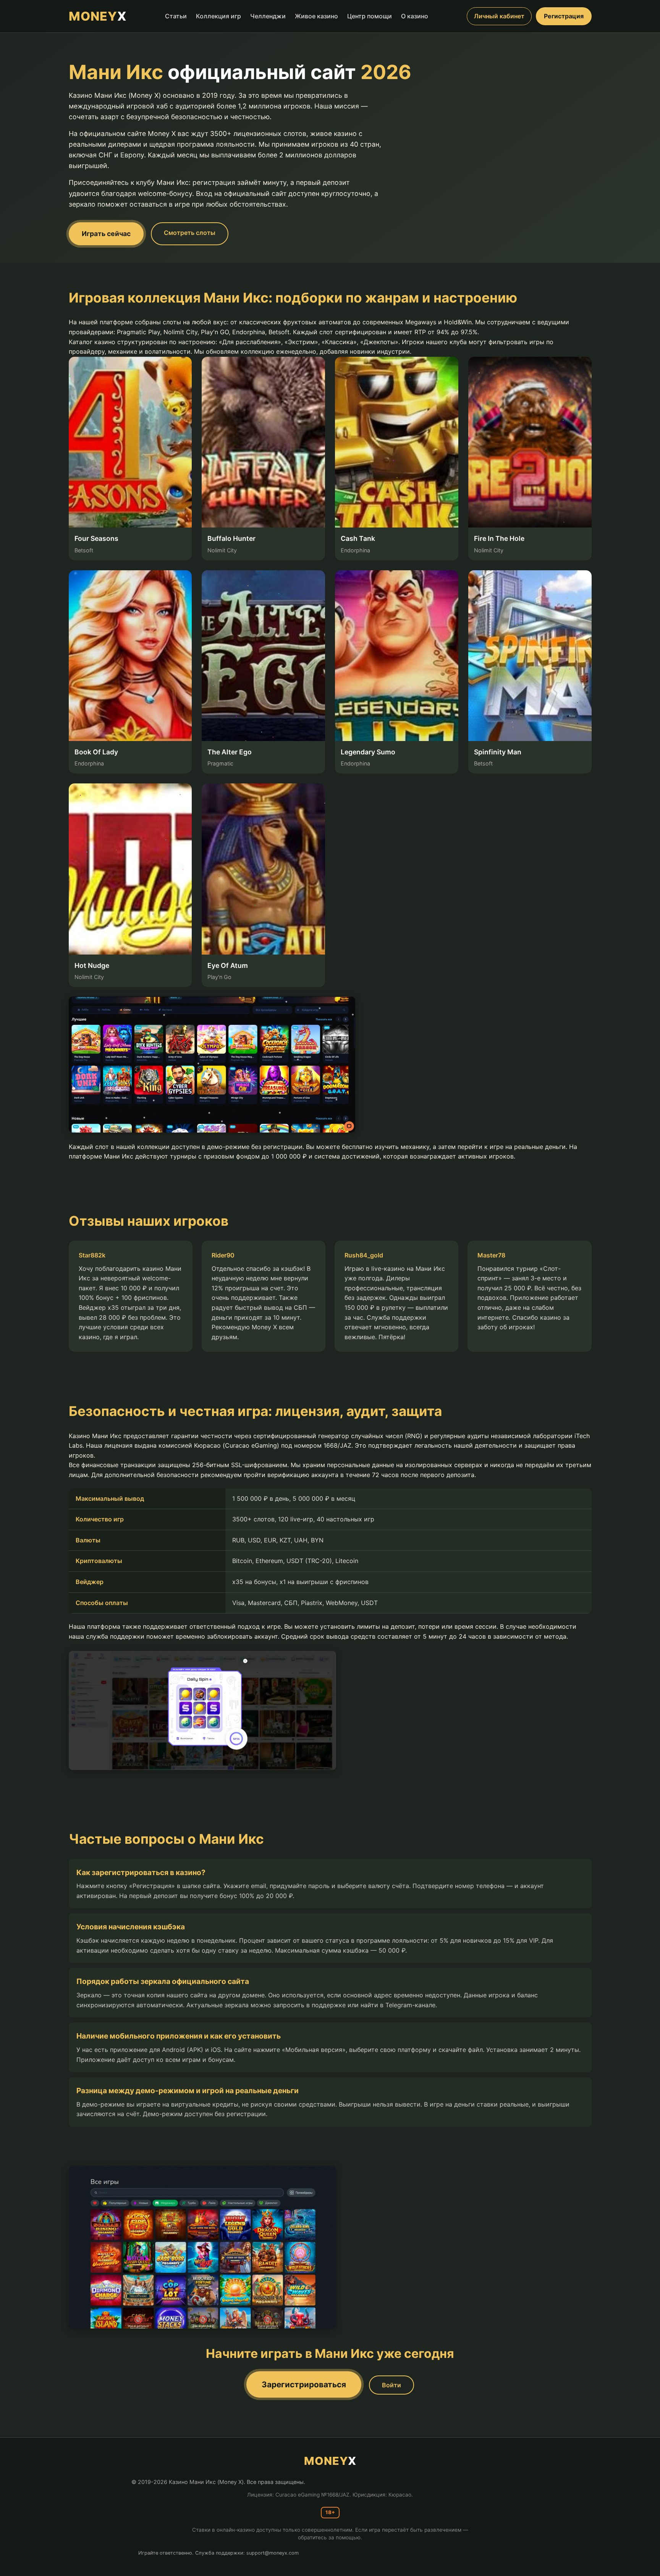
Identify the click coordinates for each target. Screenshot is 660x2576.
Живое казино (316, 16)
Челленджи (268, 16)
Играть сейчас (106, 234)
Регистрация (564, 16)
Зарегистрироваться (304, 2384)
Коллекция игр (218, 16)
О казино (415, 16)
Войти (391, 2385)
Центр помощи (370, 16)
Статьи (176, 16)
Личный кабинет (499, 16)
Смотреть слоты (190, 233)
